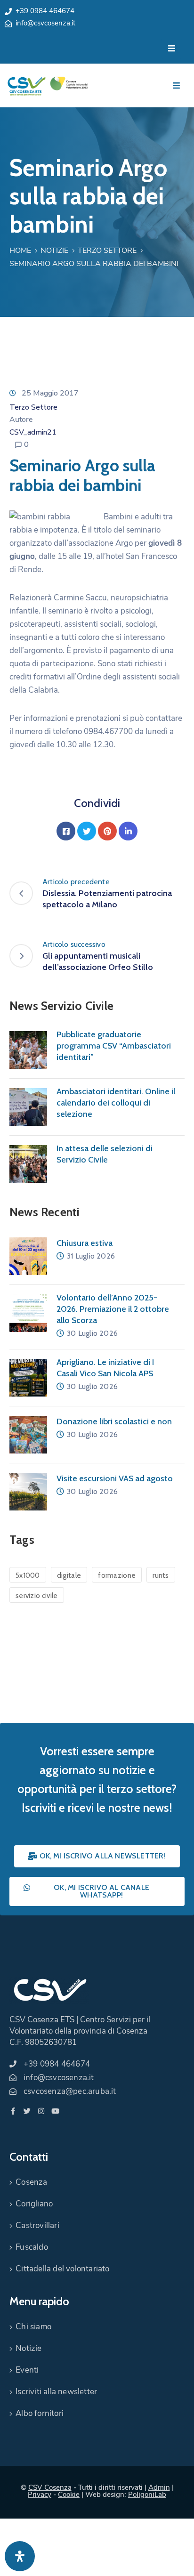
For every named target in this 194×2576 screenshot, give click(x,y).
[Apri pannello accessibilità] (20, 2556)
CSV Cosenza (50, 2487)
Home (20, 250)
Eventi (27, 2370)
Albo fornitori (40, 2413)
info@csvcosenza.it (45, 23)
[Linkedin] (128, 831)
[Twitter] (87, 831)
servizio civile (37, 1596)
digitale (69, 1575)
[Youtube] (55, 2111)
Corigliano (34, 2204)
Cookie (69, 2495)
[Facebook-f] (13, 2111)
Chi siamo (33, 2327)
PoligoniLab (147, 2495)
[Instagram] (41, 2111)
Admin (159, 2487)
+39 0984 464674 (45, 11)
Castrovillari (37, 2225)
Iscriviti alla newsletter (56, 2392)
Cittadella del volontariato (62, 2269)
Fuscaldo (32, 2247)
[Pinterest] (107, 831)
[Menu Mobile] (172, 49)
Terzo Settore (107, 250)
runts (161, 1575)
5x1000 (28, 1575)
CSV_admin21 (33, 432)
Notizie (54, 250)
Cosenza (31, 2182)
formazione (117, 1575)
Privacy (40, 2495)
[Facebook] (66, 831)
